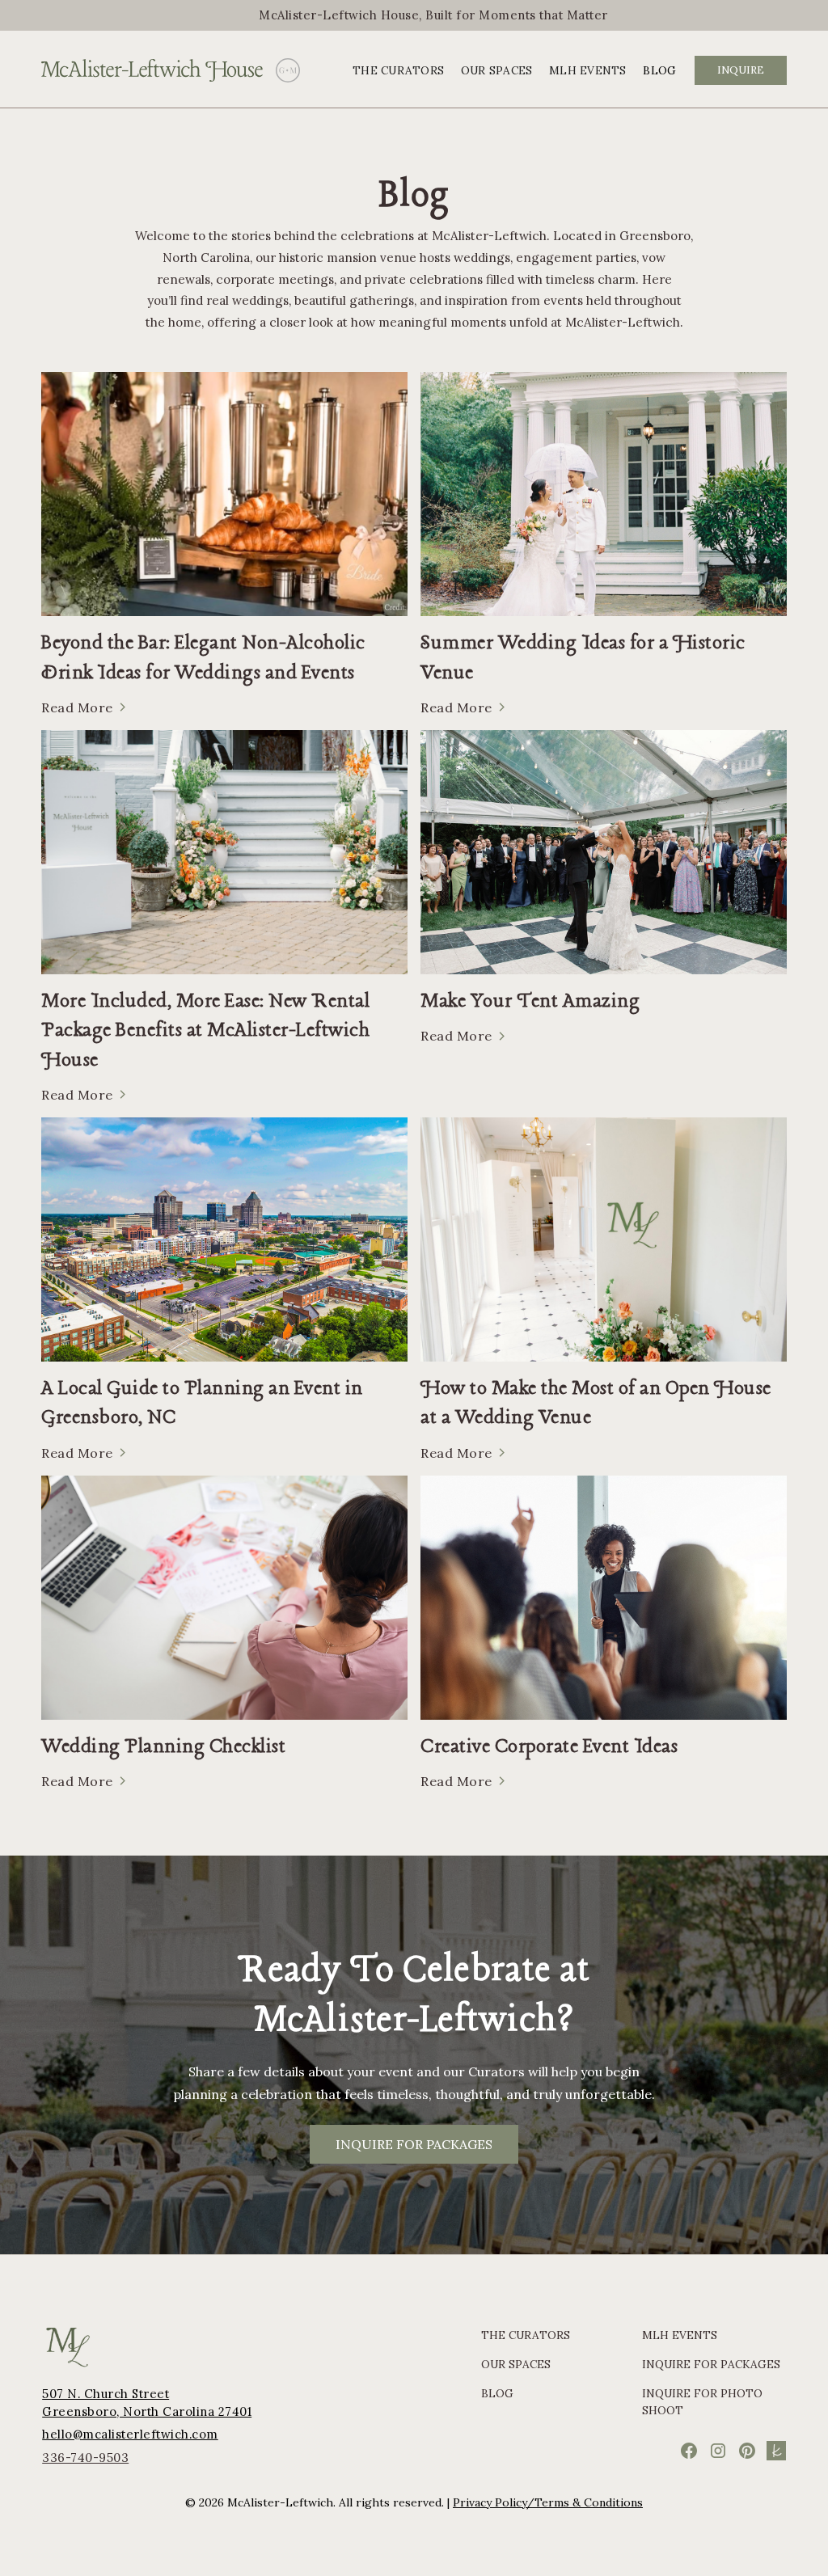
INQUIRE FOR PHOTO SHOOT (702, 2401)
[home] (152, 70)
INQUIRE (741, 70)
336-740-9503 (85, 2458)
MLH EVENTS (588, 70)
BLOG (659, 70)
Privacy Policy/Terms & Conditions (548, 2502)
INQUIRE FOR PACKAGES (414, 2144)
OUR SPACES (497, 70)
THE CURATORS (398, 70)
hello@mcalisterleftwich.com (130, 2434)
